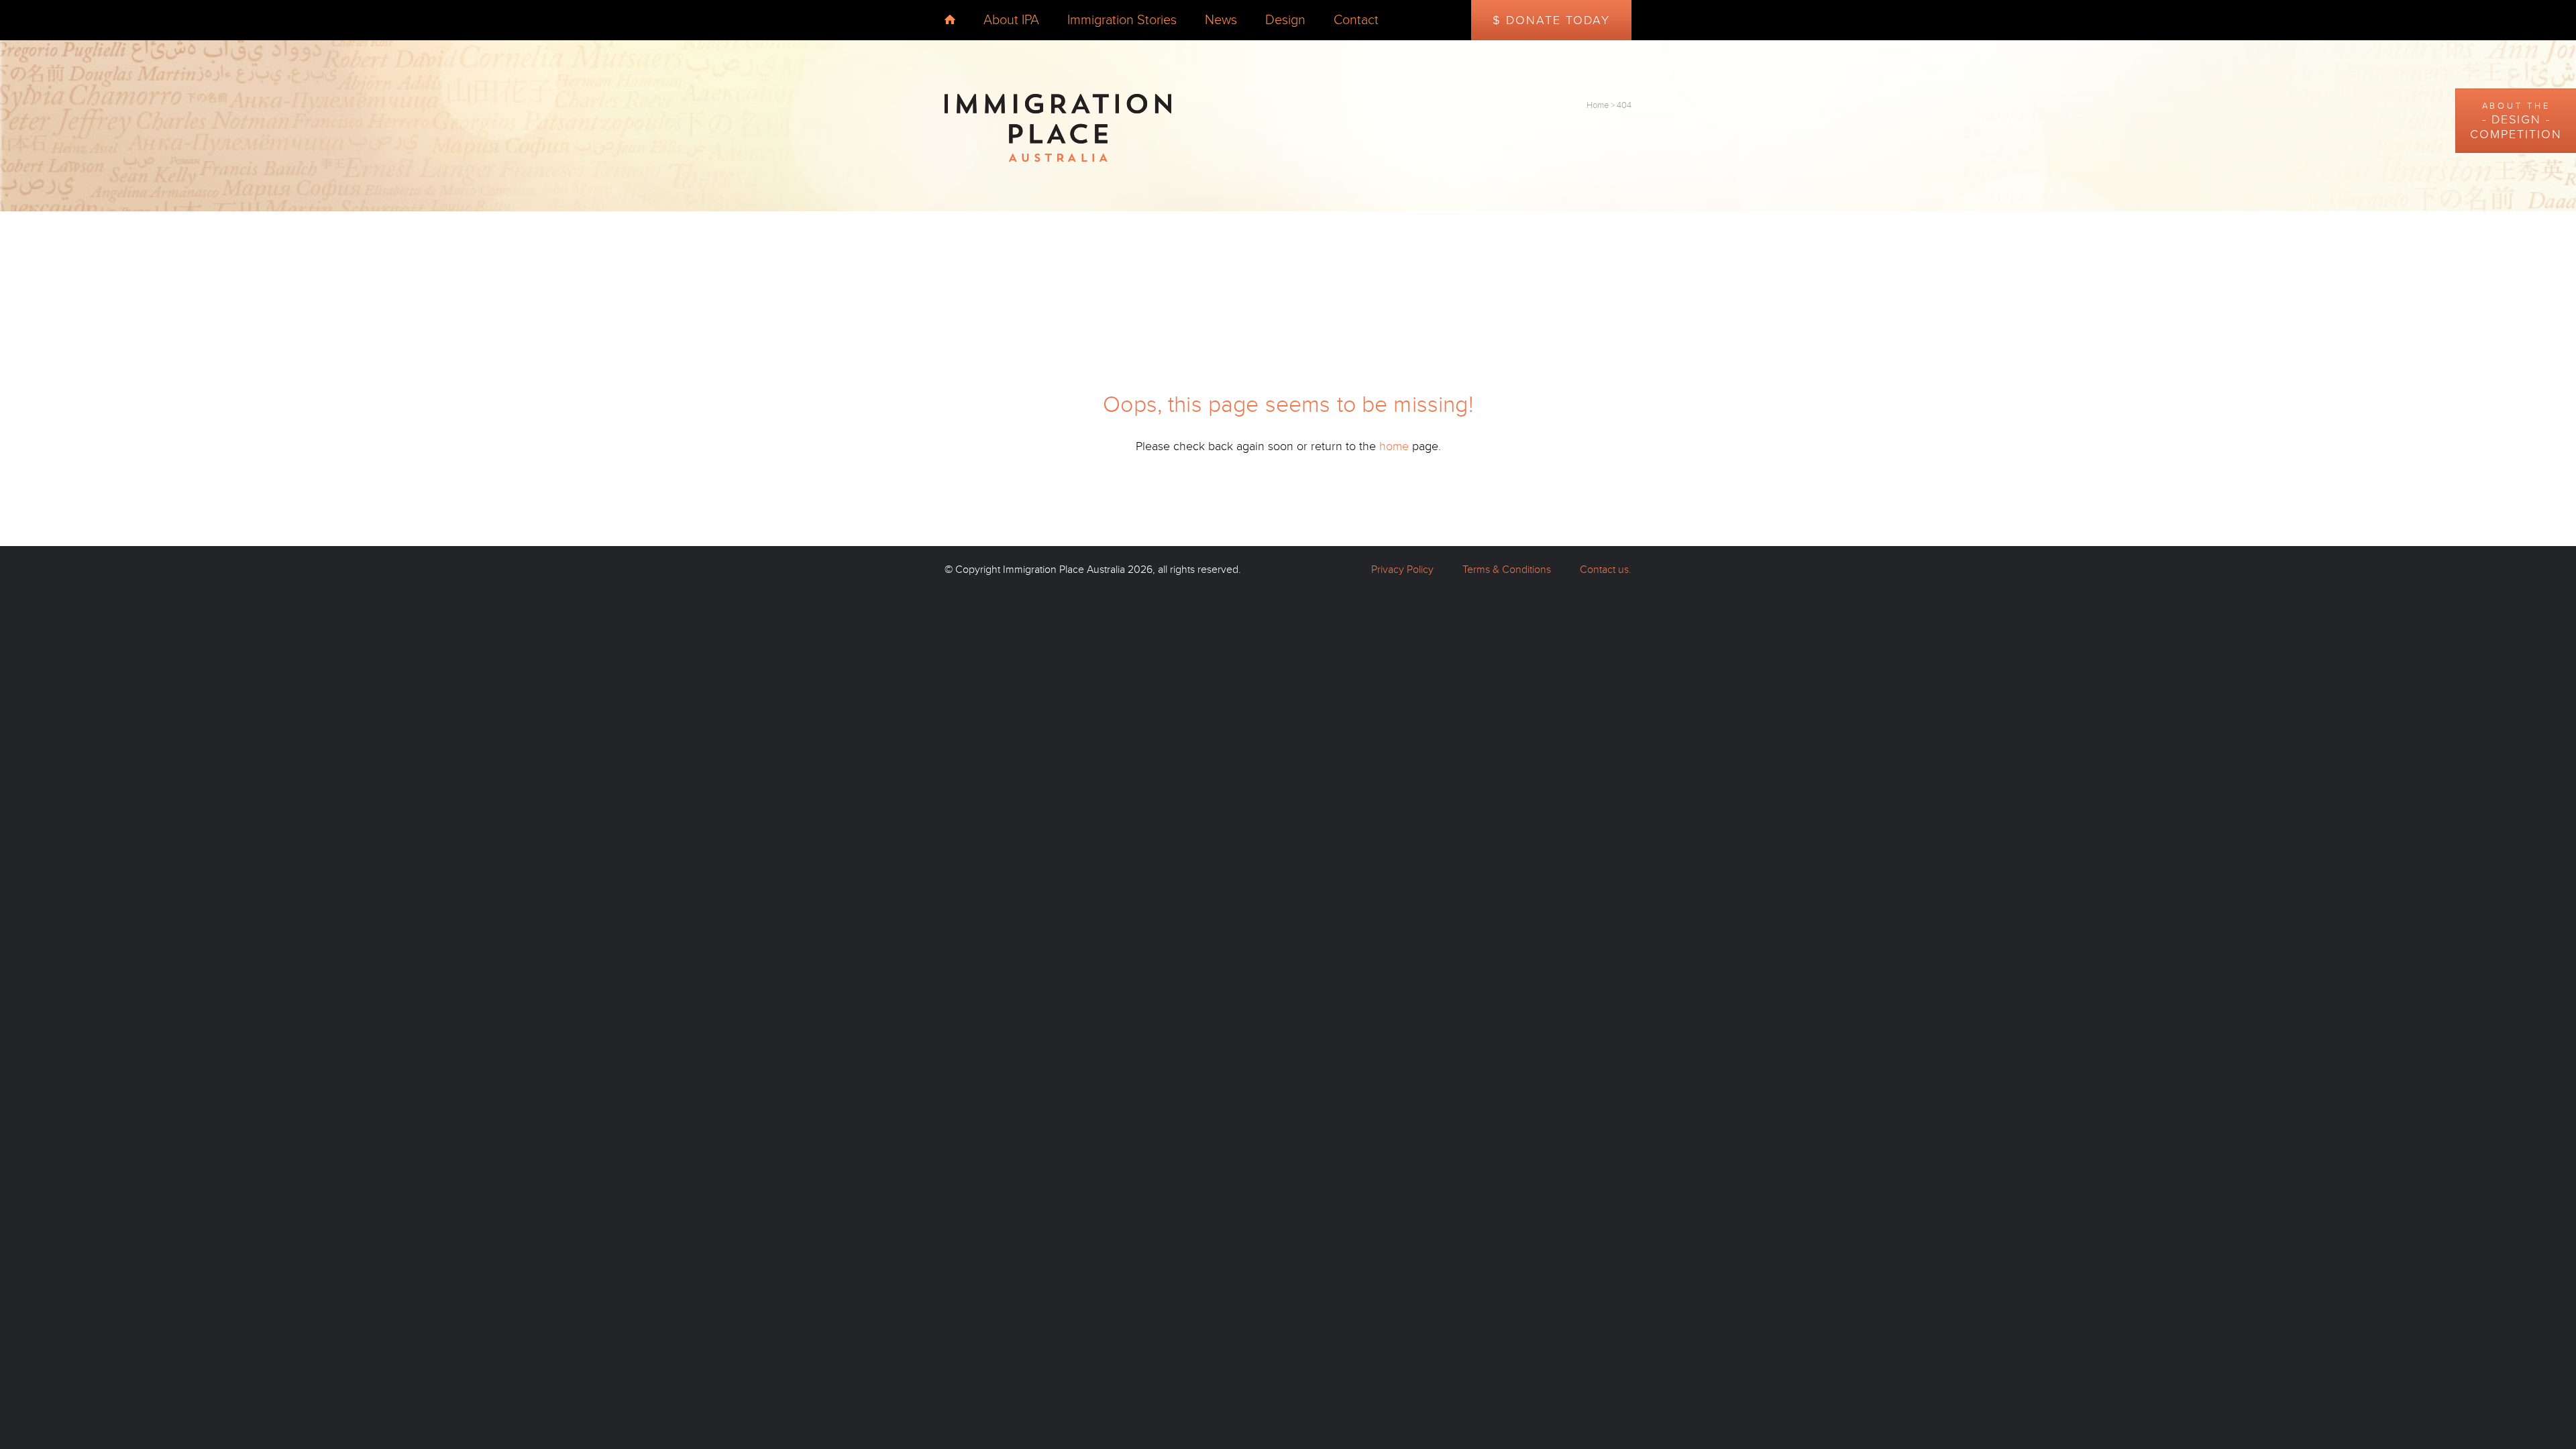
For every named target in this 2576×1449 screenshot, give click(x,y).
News (1221, 20)
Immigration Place (1058, 128)
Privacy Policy (1402, 570)
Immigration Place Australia (1064, 570)
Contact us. (1606, 570)
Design (1285, 20)
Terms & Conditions (1507, 570)
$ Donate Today (1551, 20)
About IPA (1011, 20)
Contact (1356, 20)
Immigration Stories (1122, 20)
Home (1598, 105)
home (950, 19)
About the (2516, 121)
